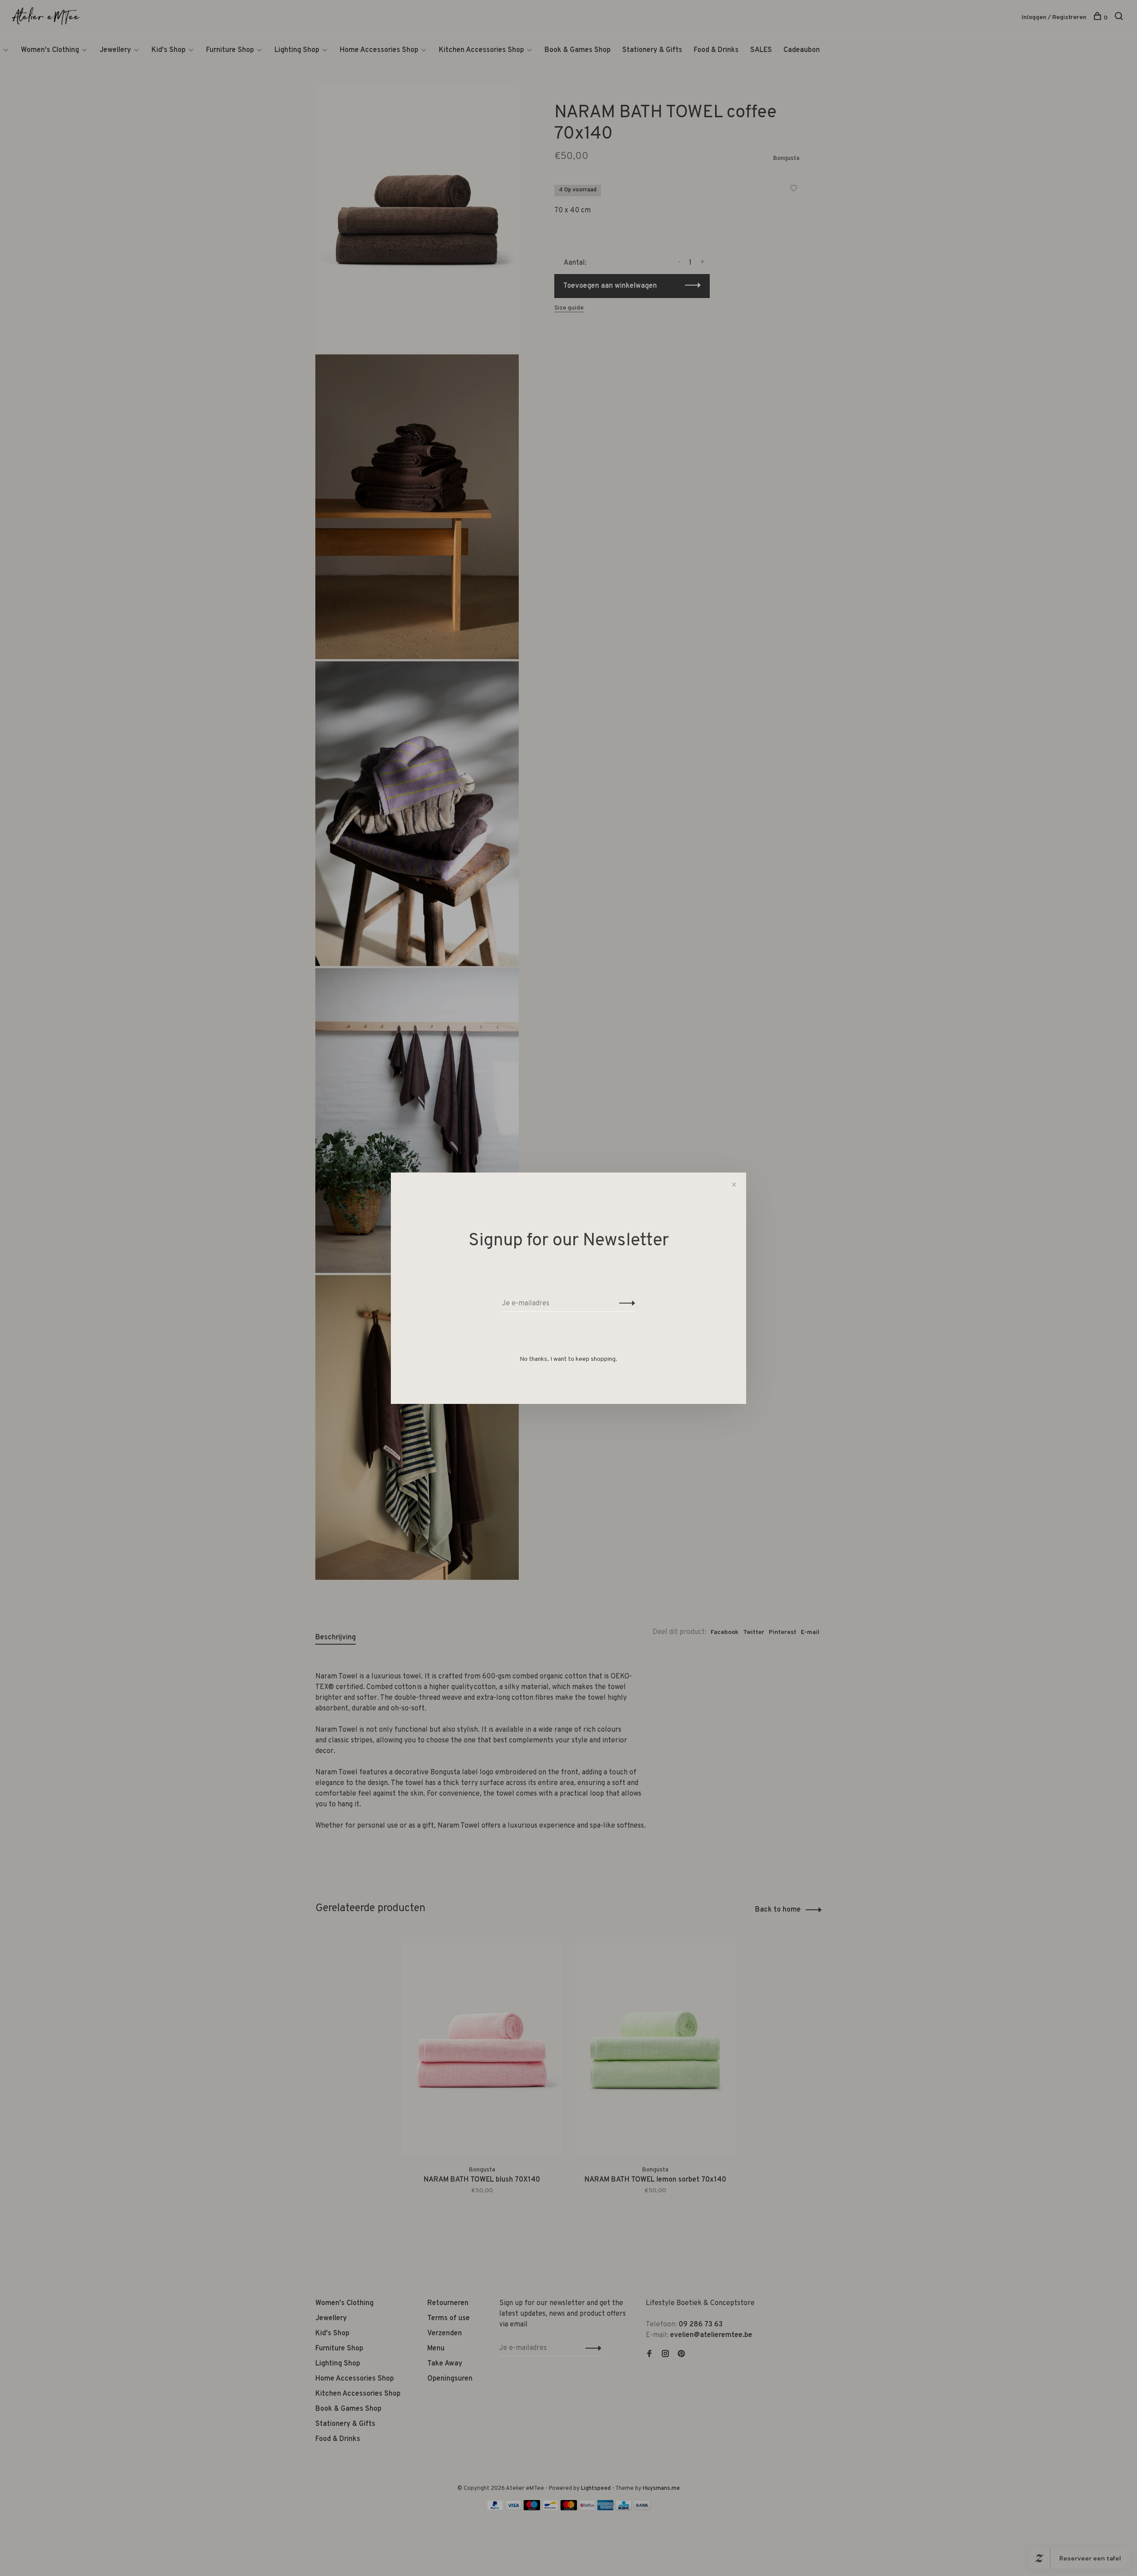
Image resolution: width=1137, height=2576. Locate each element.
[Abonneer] (625, 1304)
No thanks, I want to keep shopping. (568, 1359)
